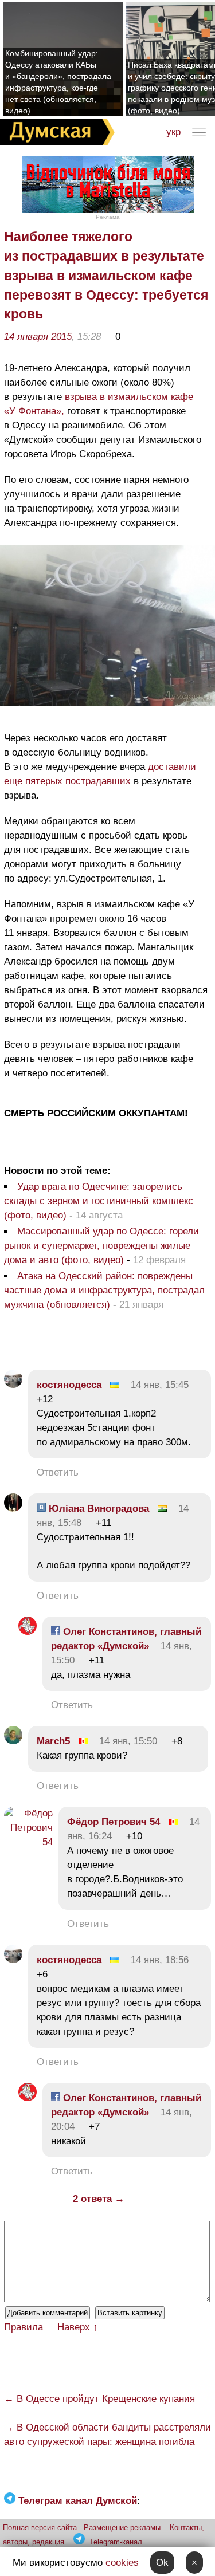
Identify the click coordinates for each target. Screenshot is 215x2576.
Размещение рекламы (122, 2528)
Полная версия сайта (40, 2528)
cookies (122, 2563)
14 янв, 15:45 (160, 1385)
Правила (24, 2327)
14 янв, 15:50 (128, 1741)
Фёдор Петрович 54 (114, 1822)
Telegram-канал (116, 2542)
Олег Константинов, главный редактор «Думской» (126, 1639)
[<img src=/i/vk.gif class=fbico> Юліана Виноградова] (13, 1509)
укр (173, 132)
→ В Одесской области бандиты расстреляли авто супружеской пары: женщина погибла (107, 2435)
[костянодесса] (13, 1385)
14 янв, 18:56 (160, 1960)
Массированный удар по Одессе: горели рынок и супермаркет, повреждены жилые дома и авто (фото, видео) (101, 1246)
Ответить (58, 1472)
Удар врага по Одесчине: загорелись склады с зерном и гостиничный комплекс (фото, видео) (99, 1201)
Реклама (108, 217)
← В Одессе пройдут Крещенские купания (99, 2399)
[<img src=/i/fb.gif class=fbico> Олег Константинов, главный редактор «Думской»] (28, 1632)
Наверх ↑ (78, 2327)
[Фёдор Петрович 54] (28, 1842)
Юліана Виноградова (97, 1509)
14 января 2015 (38, 337)
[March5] (13, 1741)
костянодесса (69, 1385)
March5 (53, 1741)
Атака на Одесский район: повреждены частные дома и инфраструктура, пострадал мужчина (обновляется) (104, 1290)
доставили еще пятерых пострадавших (100, 774)
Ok (162, 2563)
